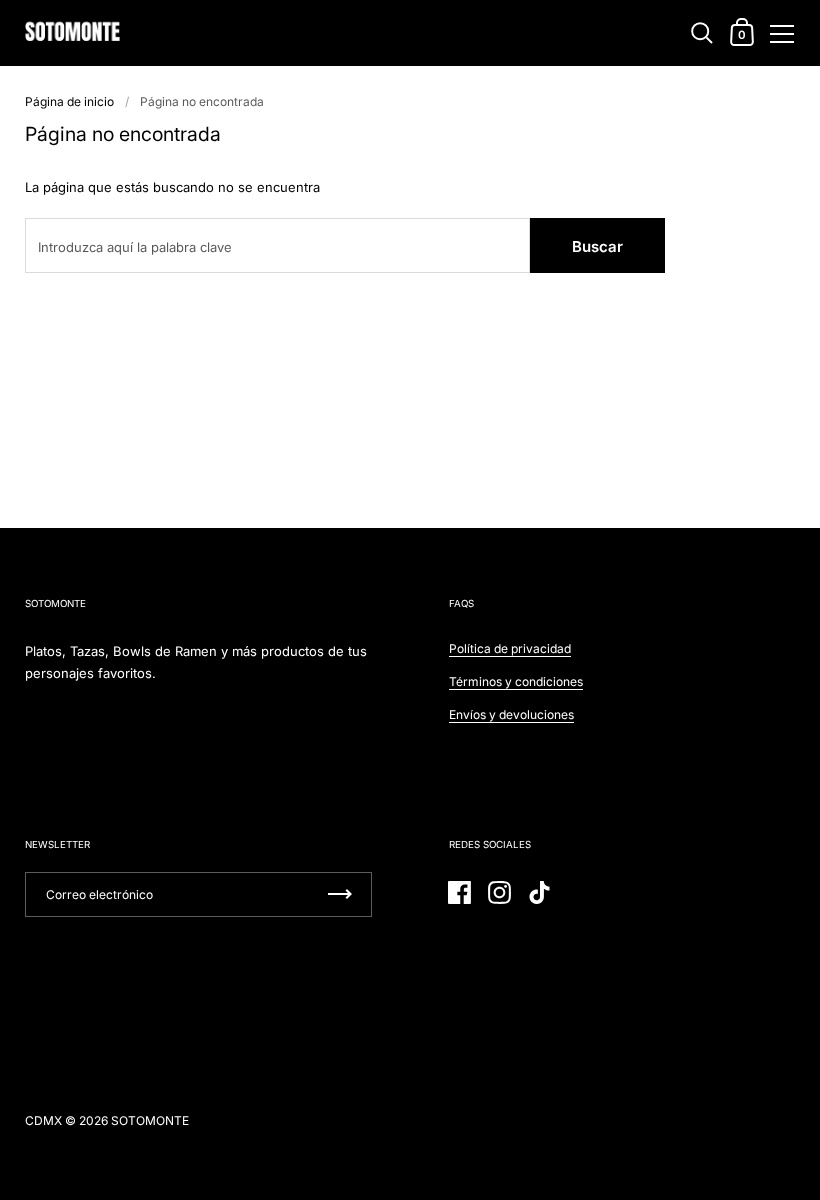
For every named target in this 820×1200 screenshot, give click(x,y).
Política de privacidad (510, 648)
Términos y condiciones (516, 681)
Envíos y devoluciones (511, 714)
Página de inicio (69, 101)
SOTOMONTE (150, 1120)
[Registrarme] (340, 894)
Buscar (597, 246)
